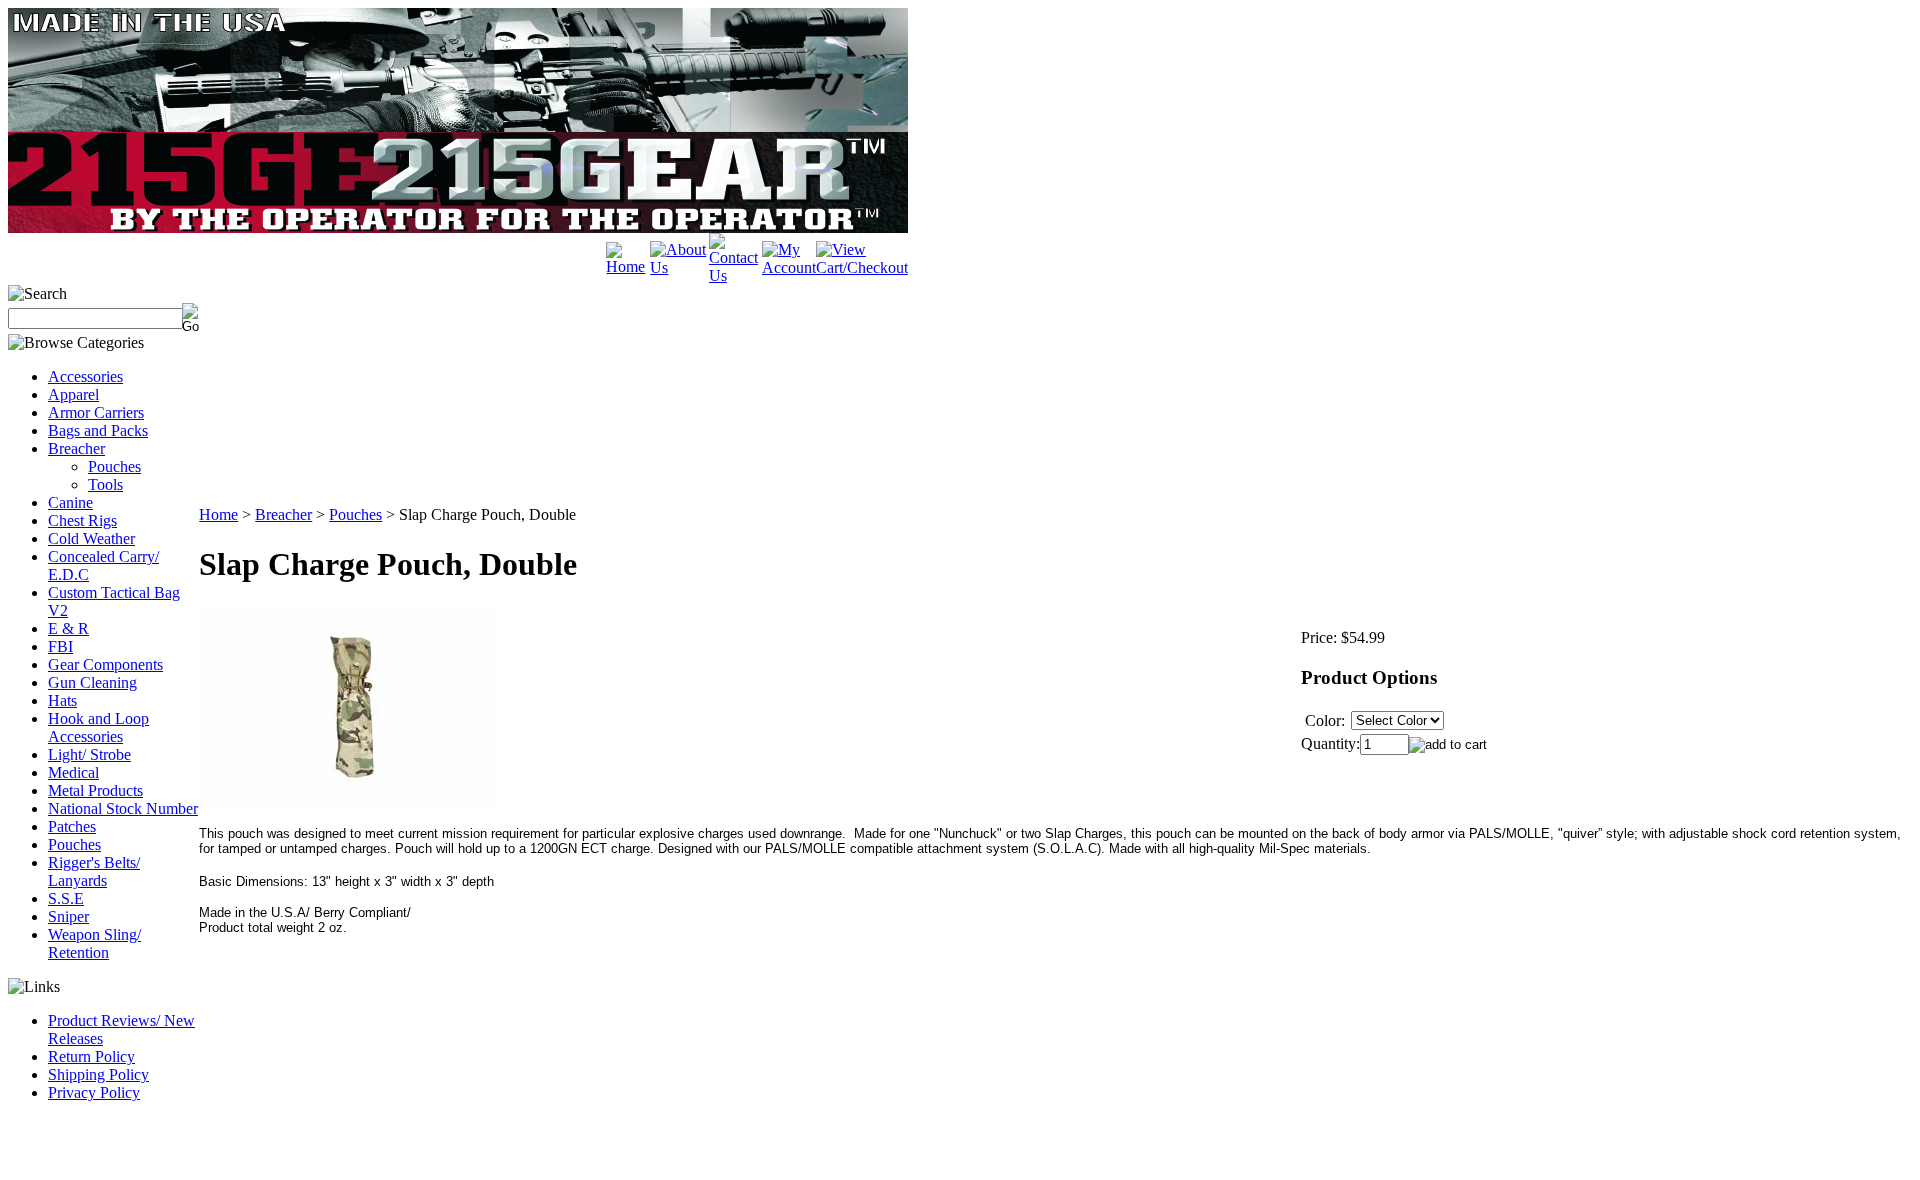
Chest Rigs (82, 520)
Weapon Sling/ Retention (94, 943)
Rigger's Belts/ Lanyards (94, 871)
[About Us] (679, 267)
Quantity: (1330, 743)
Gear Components (105, 664)
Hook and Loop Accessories (98, 727)
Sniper (68, 916)
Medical (73, 772)
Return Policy (91, 1056)
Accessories (85, 376)
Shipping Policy (98, 1074)
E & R (68, 628)
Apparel (73, 394)
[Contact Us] (735, 275)
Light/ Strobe (89, 754)
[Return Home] (628, 266)
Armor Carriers (96, 412)
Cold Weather (91, 538)
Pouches (114, 466)
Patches (72, 826)
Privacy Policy (94, 1092)
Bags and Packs (98, 430)
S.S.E (66, 898)
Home (218, 514)
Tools (105, 484)
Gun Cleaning (92, 682)
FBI (60, 646)
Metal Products (95, 790)
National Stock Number (123, 808)
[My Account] (789, 267)
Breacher (76, 448)
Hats (62, 700)
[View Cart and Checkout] (862, 267)
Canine (70, 502)
